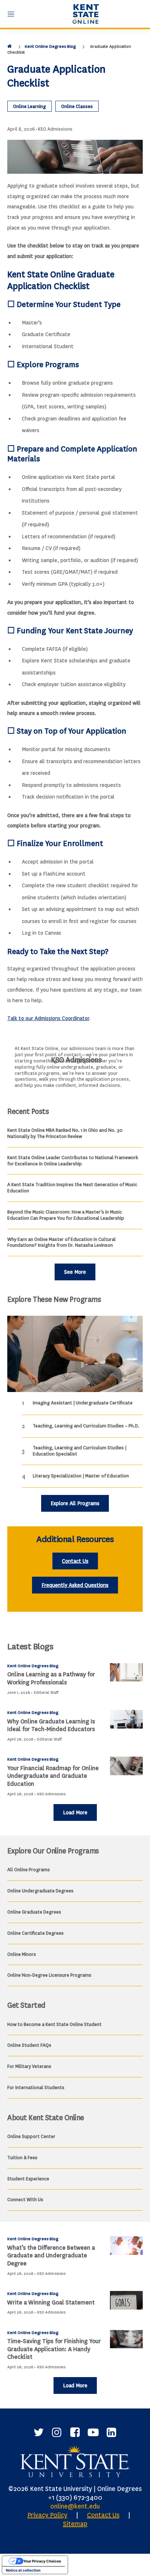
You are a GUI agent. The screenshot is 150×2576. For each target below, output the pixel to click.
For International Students (36, 2087)
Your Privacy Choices (42, 2561)
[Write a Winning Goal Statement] (126, 2300)
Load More (75, 1813)
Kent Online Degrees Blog (50, 46)
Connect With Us (25, 2200)
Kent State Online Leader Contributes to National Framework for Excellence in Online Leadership (73, 1161)
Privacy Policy (47, 2515)
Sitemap (75, 2524)
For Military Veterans (29, 2066)
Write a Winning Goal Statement (51, 2302)
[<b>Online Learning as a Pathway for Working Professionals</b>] (126, 1673)
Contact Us (75, 1561)
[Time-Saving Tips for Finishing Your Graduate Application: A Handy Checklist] (126, 2339)
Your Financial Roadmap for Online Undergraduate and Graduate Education (53, 1776)
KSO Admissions (55, 129)
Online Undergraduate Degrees (40, 1891)
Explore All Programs (75, 1504)
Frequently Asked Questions (75, 1585)
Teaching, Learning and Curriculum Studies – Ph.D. (86, 1426)
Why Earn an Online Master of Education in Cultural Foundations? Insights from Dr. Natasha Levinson (62, 1242)
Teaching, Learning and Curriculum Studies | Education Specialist (80, 1451)
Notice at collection (23, 2570)
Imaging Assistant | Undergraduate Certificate (83, 1403)
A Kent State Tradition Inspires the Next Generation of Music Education (72, 1188)
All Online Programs (29, 1870)
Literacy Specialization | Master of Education (81, 1476)
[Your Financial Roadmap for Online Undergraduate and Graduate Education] (126, 1766)
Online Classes (77, 106)
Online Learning (29, 106)
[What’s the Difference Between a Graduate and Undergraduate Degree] (126, 2246)
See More (75, 1272)
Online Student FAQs (29, 2045)
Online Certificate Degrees (35, 1933)
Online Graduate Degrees (34, 1912)
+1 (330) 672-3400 (75, 2498)
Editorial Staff (46, 1693)
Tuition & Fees (22, 2158)
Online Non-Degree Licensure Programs (49, 1975)
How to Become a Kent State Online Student (54, 2024)
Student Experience (28, 2179)
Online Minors (22, 1954)
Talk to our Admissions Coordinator (48, 1018)
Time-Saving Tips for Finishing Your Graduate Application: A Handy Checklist (54, 2349)
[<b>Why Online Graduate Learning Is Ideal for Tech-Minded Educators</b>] (126, 1719)
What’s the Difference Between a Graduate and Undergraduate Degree (51, 2256)
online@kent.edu (75, 2506)
